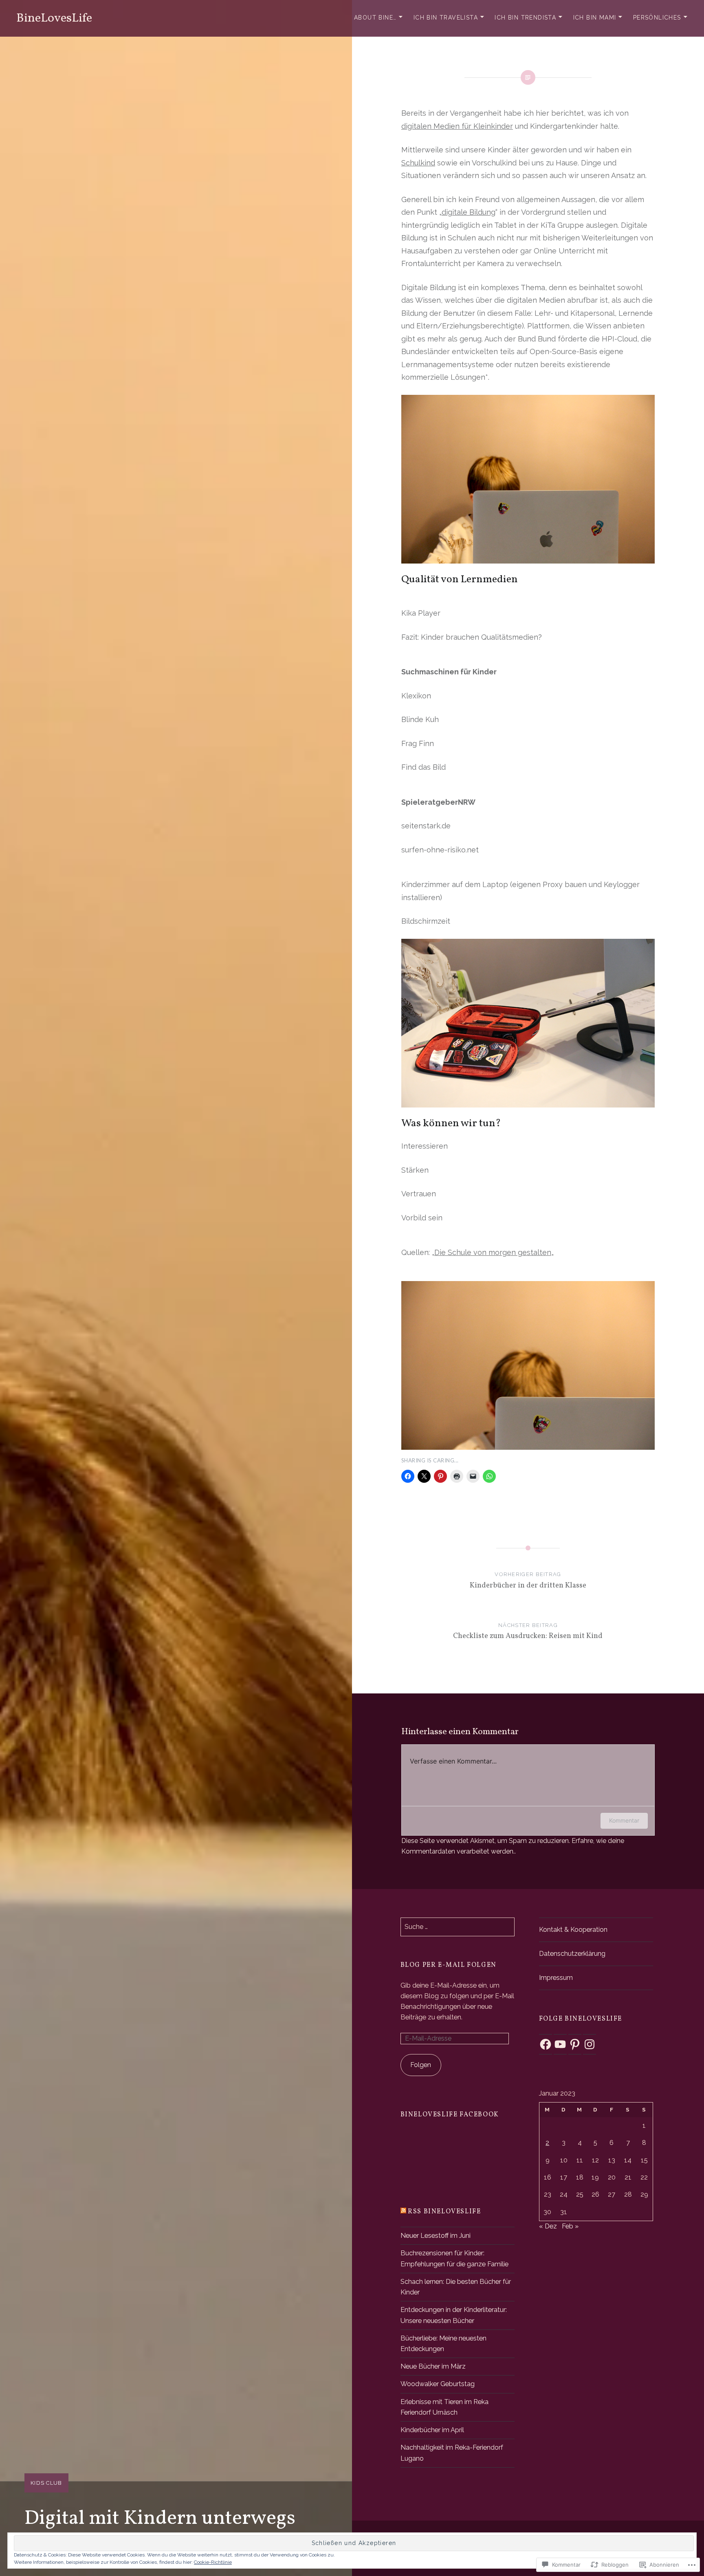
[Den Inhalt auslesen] (403, 2212)
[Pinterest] (575, 2044)
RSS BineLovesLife (444, 2212)
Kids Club (46, 2483)
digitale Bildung (469, 212)
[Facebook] (546, 2044)
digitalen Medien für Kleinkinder (457, 126)
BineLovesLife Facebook (450, 2115)
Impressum (556, 1978)
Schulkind (418, 163)
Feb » (570, 2226)
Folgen (421, 2065)
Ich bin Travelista (446, 18)
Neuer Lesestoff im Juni (436, 2236)
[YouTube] (560, 2044)
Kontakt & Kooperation (573, 1930)
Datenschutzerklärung (572, 1954)
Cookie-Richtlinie (213, 2562)
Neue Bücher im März (433, 2366)
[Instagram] (590, 2044)
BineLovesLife (54, 18)
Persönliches (657, 18)
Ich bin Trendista (525, 18)
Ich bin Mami (595, 18)
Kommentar (624, 1820)
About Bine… (375, 18)
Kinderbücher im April (432, 2430)
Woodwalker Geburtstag (438, 2384)
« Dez (548, 2226)
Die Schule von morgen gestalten (493, 1252)
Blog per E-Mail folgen (449, 1965)
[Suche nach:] (458, 1927)
